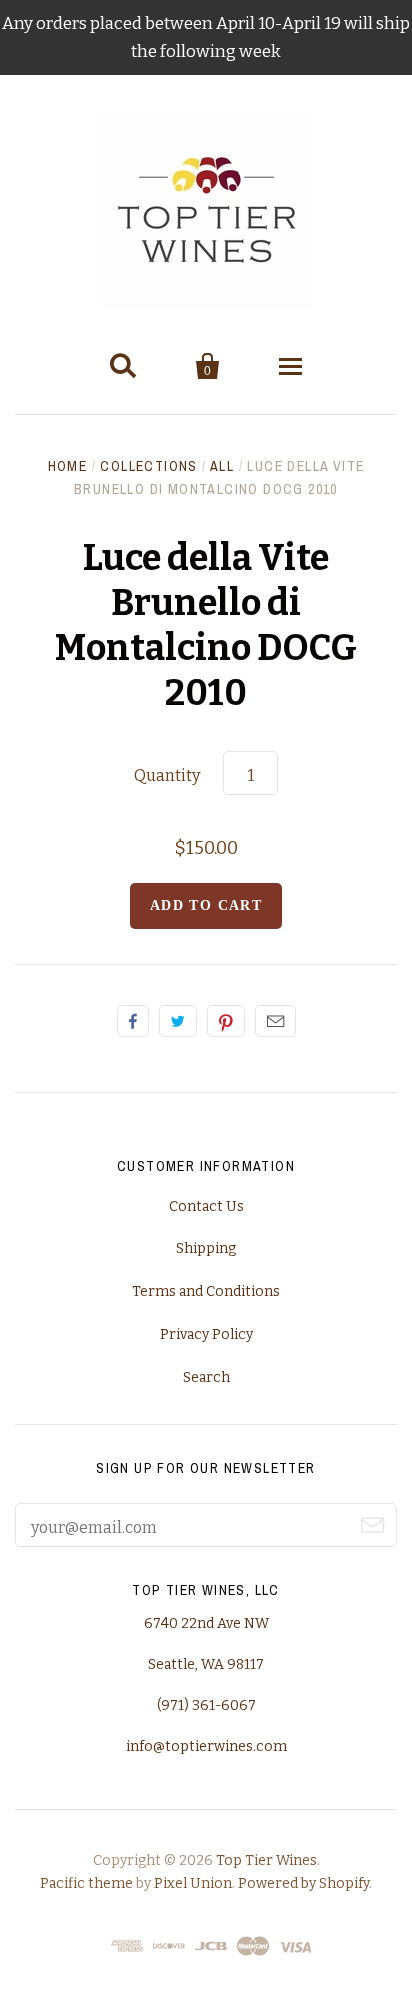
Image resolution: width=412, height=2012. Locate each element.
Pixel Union (193, 1883)
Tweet (178, 1021)
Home (68, 466)
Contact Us (206, 1206)
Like (133, 1021)
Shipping (206, 1248)
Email (275, 1021)
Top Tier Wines (266, 1860)
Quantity (167, 775)
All (222, 466)
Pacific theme (86, 1883)
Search (206, 1377)
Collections (148, 466)
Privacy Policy (206, 1334)
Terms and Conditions (206, 1291)
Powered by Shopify (303, 1883)
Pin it (226, 1021)
